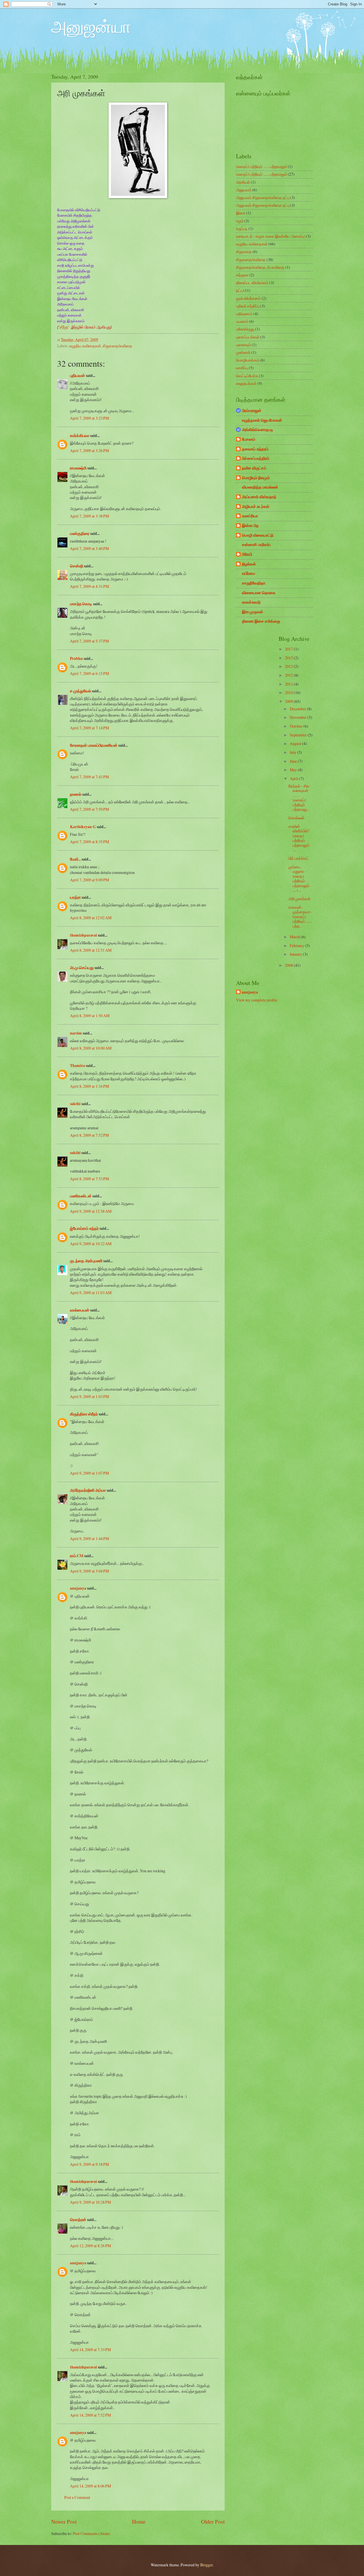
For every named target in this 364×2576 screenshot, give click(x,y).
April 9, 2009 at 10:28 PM (90, 2202)
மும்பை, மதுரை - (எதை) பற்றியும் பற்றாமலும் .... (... (299, 878)
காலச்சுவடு (251, 602)
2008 (289, 965)
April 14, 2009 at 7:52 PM (90, 2415)
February (297, 946)
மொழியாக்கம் (248, 360)
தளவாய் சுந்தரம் (255, 449)
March (295, 937)
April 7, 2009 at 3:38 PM (89, 516)
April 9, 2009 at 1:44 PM (89, 1539)
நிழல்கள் (249, 564)
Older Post (213, 2521)
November (299, 717)
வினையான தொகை (259, 593)
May (294, 770)
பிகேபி (247, 554)
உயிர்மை (249, 573)
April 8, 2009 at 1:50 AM (90, 1016)
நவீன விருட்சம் (254, 468)
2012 (289, 675)
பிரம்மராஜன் (252, 410)
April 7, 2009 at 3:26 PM (89, 450)
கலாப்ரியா (250, 516)
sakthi (75, 1104)
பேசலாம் (249, 439)
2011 (289, 684)
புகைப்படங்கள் (248, 337)
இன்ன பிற (250, 526)
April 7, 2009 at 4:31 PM (89, 586)
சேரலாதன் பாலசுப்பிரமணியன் (94, 745)
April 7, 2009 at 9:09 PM (89, 880)
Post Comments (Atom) (92, 2533)
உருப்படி (242, 228)
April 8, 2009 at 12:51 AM (91, 950)
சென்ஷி (76, 566)
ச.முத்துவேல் (80, 691)
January (296, 954)
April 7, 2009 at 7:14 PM (89, 728)
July (293, 752)
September (299, 735)
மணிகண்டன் (81, 1196)
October (297, 726)
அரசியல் (243, 182)
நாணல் (76, 794)
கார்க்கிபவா (80, 436)
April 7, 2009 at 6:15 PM (89, 673)
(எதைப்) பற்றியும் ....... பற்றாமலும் (261, 166)
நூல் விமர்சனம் (248, 298)
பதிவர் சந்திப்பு (248, 306)
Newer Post (64, 2521)
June (294, 761)
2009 (289, 701)
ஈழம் (240, 221)
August (296, 743)
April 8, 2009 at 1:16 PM (89, 1086)
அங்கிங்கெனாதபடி (258, 430)
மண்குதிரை (80, 533)
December (298, 709)
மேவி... (75, 859)
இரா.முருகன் (253, 612)
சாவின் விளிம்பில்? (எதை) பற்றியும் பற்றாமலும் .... (299, 838)
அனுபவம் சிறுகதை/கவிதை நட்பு (263, 197)
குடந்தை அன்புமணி (86, 1261)
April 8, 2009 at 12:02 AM (91, 918)
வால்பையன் (80, 1310)
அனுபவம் (244, 190)
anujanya (78, 1588)
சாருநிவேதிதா (254, 583)
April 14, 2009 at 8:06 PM (90, 2486)
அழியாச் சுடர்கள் (256, 506)
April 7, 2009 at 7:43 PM (89, 777)
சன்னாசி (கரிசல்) (256, 545)
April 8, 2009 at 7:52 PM (89, 1135)
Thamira (77, 1066)
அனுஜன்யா (91, 26)
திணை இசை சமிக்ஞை (261, 621)
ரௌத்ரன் (78, 2220)
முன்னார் (243, 352)
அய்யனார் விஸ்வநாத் (259, 497)
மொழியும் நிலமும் (256, 478)
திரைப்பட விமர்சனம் (252, 283)
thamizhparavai (83, 935)
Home (139, 2521)
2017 (289, 649)
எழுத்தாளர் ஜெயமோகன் (262, 420)
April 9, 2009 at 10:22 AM (91, 1244)
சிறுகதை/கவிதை (117, 346)
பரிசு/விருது (245, 329)
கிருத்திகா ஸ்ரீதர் (84, 1414)
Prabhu (76, 658)
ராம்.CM (77, 1556)
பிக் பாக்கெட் (299, 858)
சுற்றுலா (242, 275)
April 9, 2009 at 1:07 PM (89, 1473)
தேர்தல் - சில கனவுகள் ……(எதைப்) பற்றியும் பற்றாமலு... (299, 798)
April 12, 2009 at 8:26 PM (90, 2246)
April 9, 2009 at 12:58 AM (91, 1211)
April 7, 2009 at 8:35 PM (89, 842)
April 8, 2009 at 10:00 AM (91, 1048)
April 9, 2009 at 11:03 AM (91, 1293)
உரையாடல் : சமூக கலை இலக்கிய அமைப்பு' (271, 236)
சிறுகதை (244, 252)
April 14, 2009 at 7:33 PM (90, 2350)
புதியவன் (77, 375)
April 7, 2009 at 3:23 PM (89, 418)
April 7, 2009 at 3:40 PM (89, 548)
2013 (289, 666)
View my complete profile (257, 1000)
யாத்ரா (75, 897)
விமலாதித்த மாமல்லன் (260, 487)
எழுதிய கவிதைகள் (85, 346)
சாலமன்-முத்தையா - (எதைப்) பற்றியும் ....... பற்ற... (300, 917)
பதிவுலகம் (244, 314)
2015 (289, 658)
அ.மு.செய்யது (82, 968)
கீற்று (64, 327)
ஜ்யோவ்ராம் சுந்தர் (84, 1228)
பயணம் (242, 321)
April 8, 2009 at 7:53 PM (89, 1179)
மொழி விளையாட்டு (258, 535)
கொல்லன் (296, 818)
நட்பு (239, 290)
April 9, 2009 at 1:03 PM (89, 1396)
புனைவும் (243, 345)
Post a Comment (77, 2497)
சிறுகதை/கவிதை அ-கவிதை (260, 267)
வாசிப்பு (242, 368)
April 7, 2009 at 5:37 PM (89, 641)
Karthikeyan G (83, 827)
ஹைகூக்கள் (246, 383)
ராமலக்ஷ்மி (78, 468)
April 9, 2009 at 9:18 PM (89, 2164)
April (294, 778)
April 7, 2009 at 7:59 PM (89, 809)
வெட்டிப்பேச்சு (247, 376)
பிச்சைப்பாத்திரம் (256, 458)
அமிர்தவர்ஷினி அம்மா (88, 1490)
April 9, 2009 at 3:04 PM (89, 1571)
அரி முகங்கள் (299, 899)
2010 (289, 692)
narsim (76, 1033)
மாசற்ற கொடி (81, 604)
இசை (241, 213)
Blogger (206, 2565)
